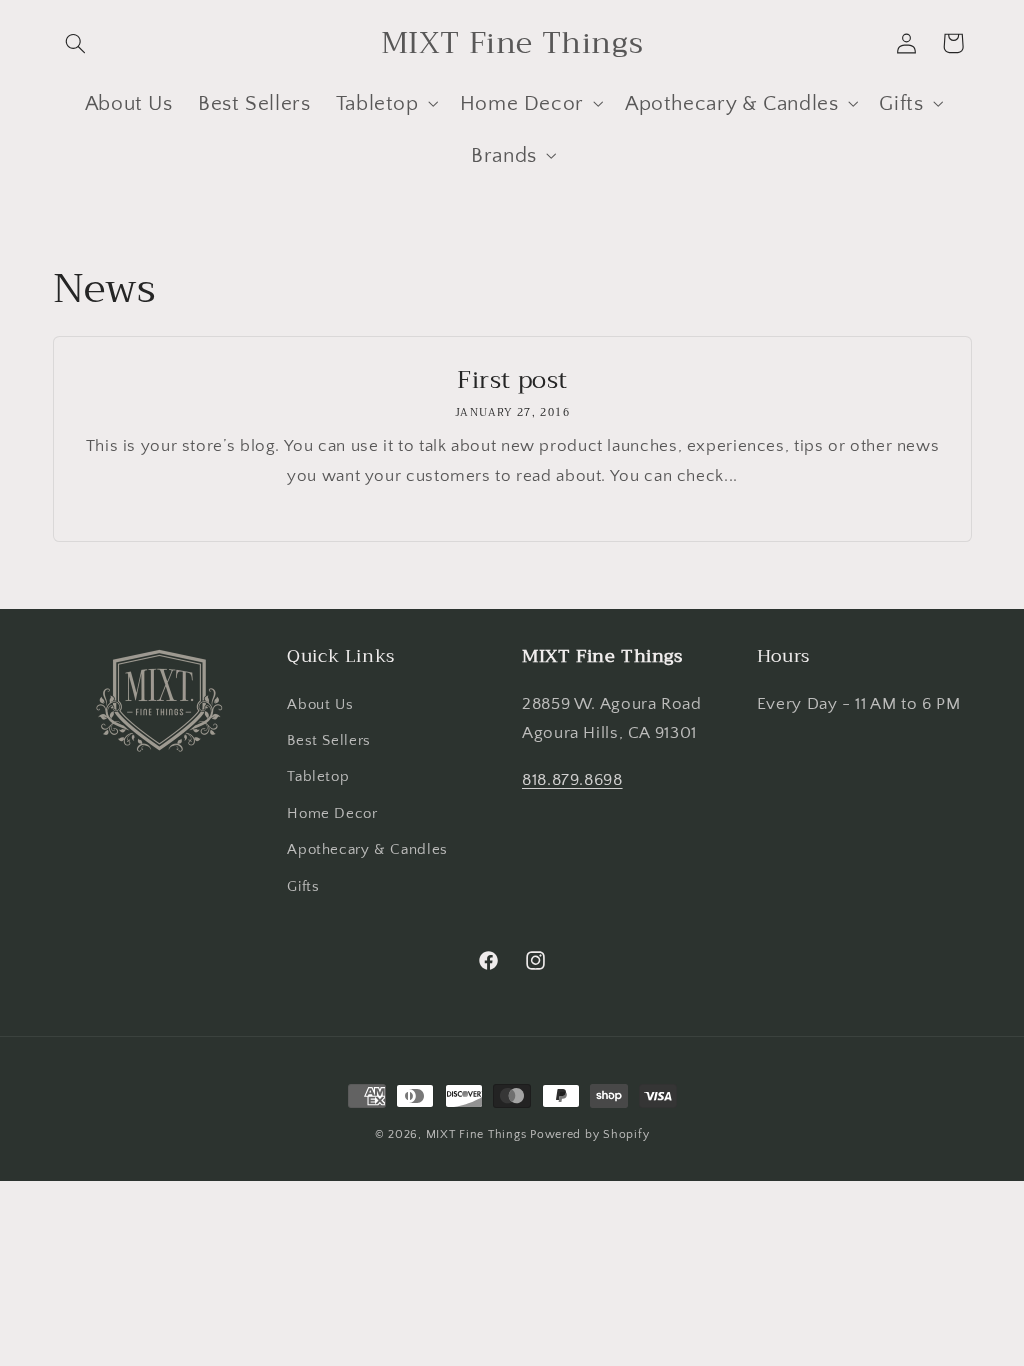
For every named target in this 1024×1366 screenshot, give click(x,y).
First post (512, 380)
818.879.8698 (572, 780)
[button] (76, 43)
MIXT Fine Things (476, 1134)
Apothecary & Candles (367, 850)
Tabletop (318, 777)
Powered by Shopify (589, 1134)
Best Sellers (329, 741)
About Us (320, 705)
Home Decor (332, 814)
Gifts (303, 887)
